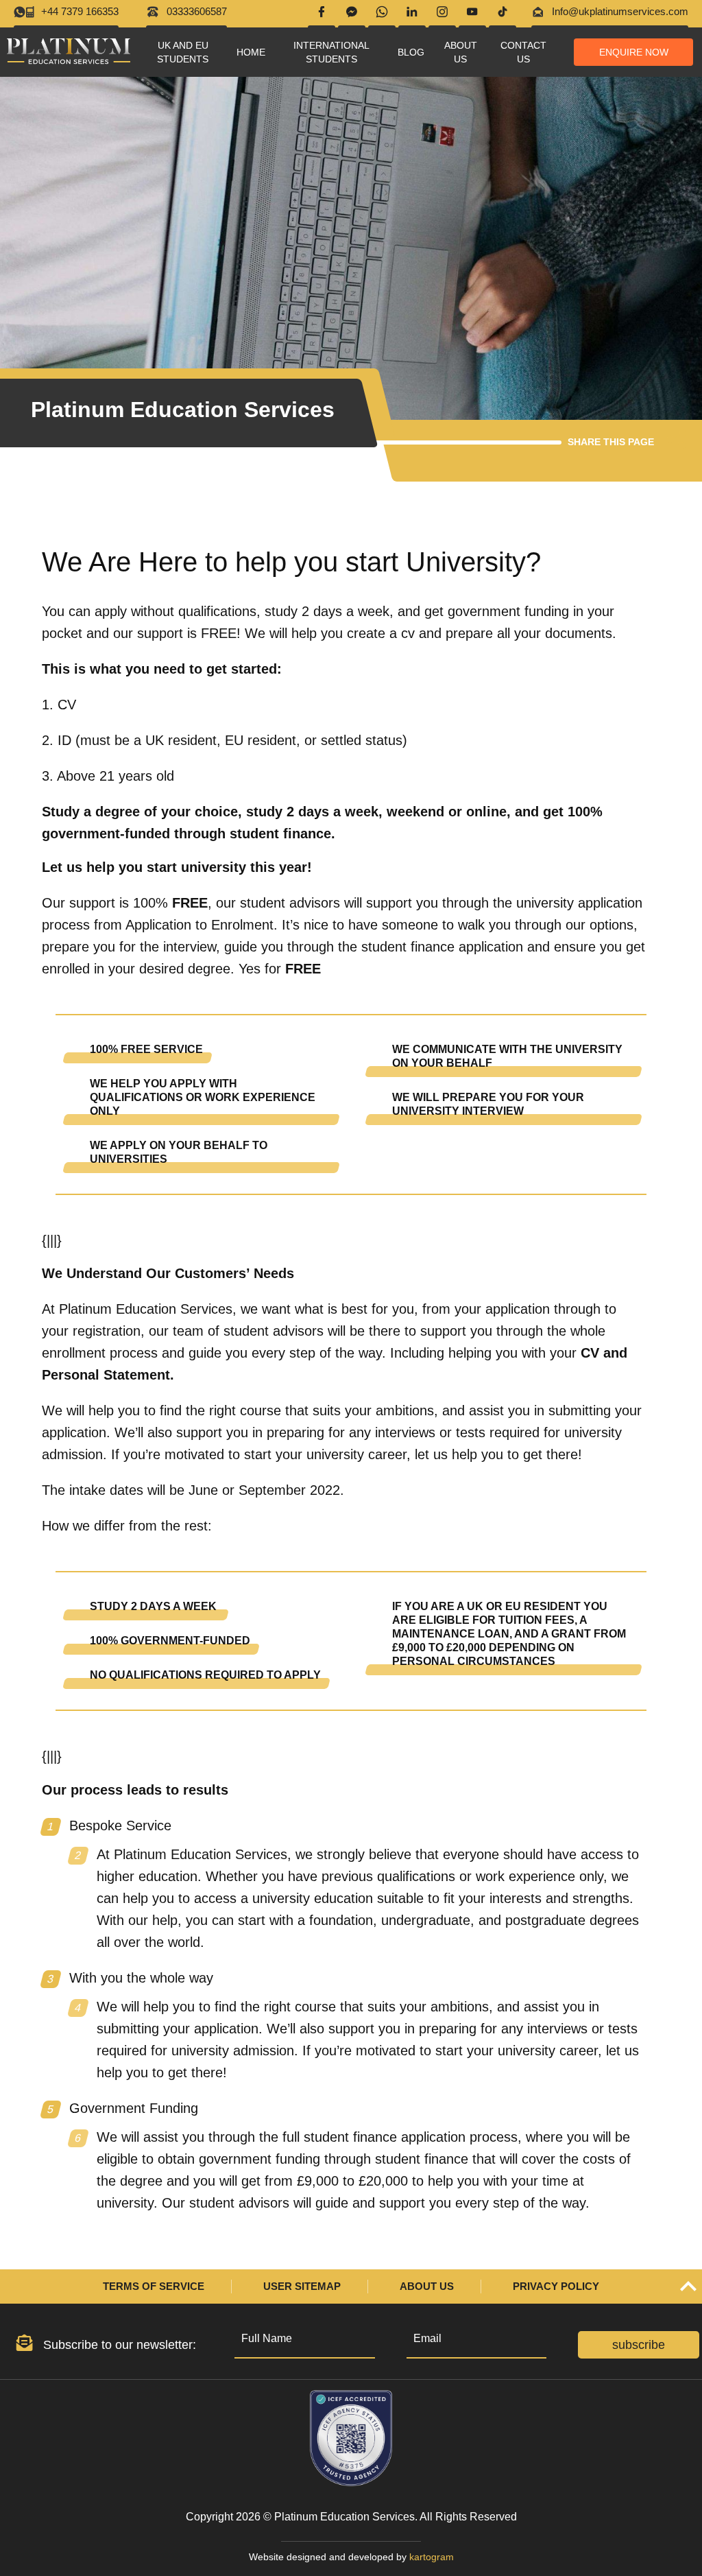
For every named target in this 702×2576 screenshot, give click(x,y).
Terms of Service (154, 2286)
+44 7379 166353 (80, 11)
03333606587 (197, 11)
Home (251, 52)
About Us (427, 2286)
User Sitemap (302, 2286)
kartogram (432, 2557)
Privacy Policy (556, 2286)
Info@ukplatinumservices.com (620, 11)
